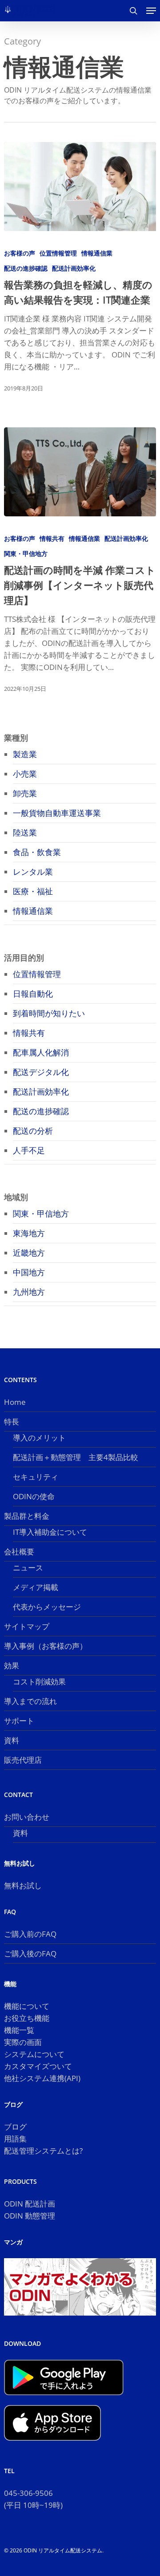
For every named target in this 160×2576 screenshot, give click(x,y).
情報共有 (52, 538)
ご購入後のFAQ (30, 1953)
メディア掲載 (36, 1587)
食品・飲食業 (37, 852)
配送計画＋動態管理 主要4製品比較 (76, 1457)
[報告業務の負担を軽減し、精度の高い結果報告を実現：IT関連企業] (80, 187)
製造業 (25, 754)
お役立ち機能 (27, 2018)
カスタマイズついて (38, 2066)
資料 (12, 1740)
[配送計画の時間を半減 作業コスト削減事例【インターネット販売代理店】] (80, 472)
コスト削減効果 (39, 1681)
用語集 (15, 2139)
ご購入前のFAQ (30, 1934)
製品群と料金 (27, 1516)
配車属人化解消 (41, 1052)
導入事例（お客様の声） (46, 1646)
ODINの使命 (34, 1496)
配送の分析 (33, 1131)
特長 (12, 1422)
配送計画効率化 (74, 268)
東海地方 (29, 1233)
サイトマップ (27, 1626)
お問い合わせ (27, 1817)
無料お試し (23, 1885)
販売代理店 (23, 1760)
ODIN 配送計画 (30, 2204)
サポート (19, 1721)
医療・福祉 (33, 891)
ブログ (15, 2127)
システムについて (34, 2054)
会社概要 (19, 1552)
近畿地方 (29, 1253)
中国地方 (29, 1272)
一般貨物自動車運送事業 (57, 813)
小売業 (25, 774)
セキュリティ (36, 1477)
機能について (27, 2006)
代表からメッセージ (47, 1607)
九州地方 (29, 1292)
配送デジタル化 (41, 1072)
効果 (12, 1665)
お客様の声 (20, 253)
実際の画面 (23, 2042)
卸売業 (25, 793)
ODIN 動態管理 (30, 2216)
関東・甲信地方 (26, 554)
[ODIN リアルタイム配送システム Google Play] (64, 2399)
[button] (151, 11)
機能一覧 (19, 2030)
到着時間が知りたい (49, 1013)
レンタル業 (33, 872)
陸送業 (25, 832)
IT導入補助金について (50, 1532)
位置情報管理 (58, 253)
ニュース (28, 1568)
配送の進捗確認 (26, 268)
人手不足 (29, 1150)
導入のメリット (39, 1438)
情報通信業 (97, 253)
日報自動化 (33, 994)
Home (15, 1402)
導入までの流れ (30, 1701)
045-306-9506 (28, 2493)
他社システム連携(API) (42, 2078)
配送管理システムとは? (43, 2151)
